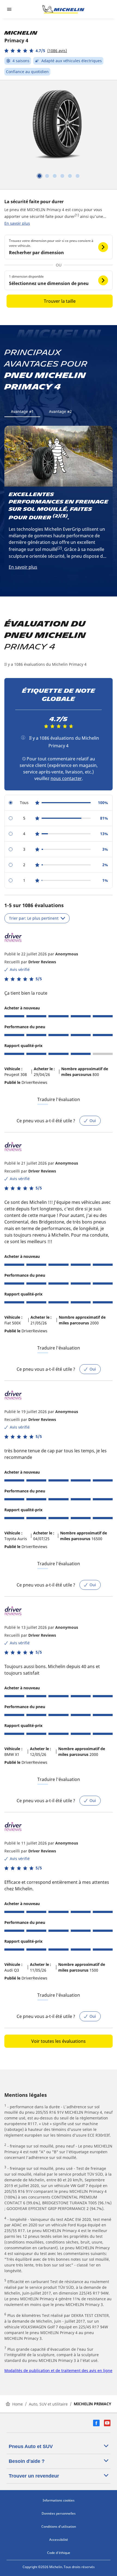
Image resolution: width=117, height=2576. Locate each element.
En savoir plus (17, 223)
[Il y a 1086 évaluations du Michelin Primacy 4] (23, 737)
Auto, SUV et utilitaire (48, 2404)
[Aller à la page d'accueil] (63, 9)
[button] (36, 51)
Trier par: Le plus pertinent (34, 918)
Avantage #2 (60, 411)
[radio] (59, 803)
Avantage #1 (22, 411)
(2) (56, 516)
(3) (64, 516)
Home (18, 2404)
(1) (77, 215)
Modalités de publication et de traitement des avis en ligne (58, 2370)
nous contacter (66, 778)
